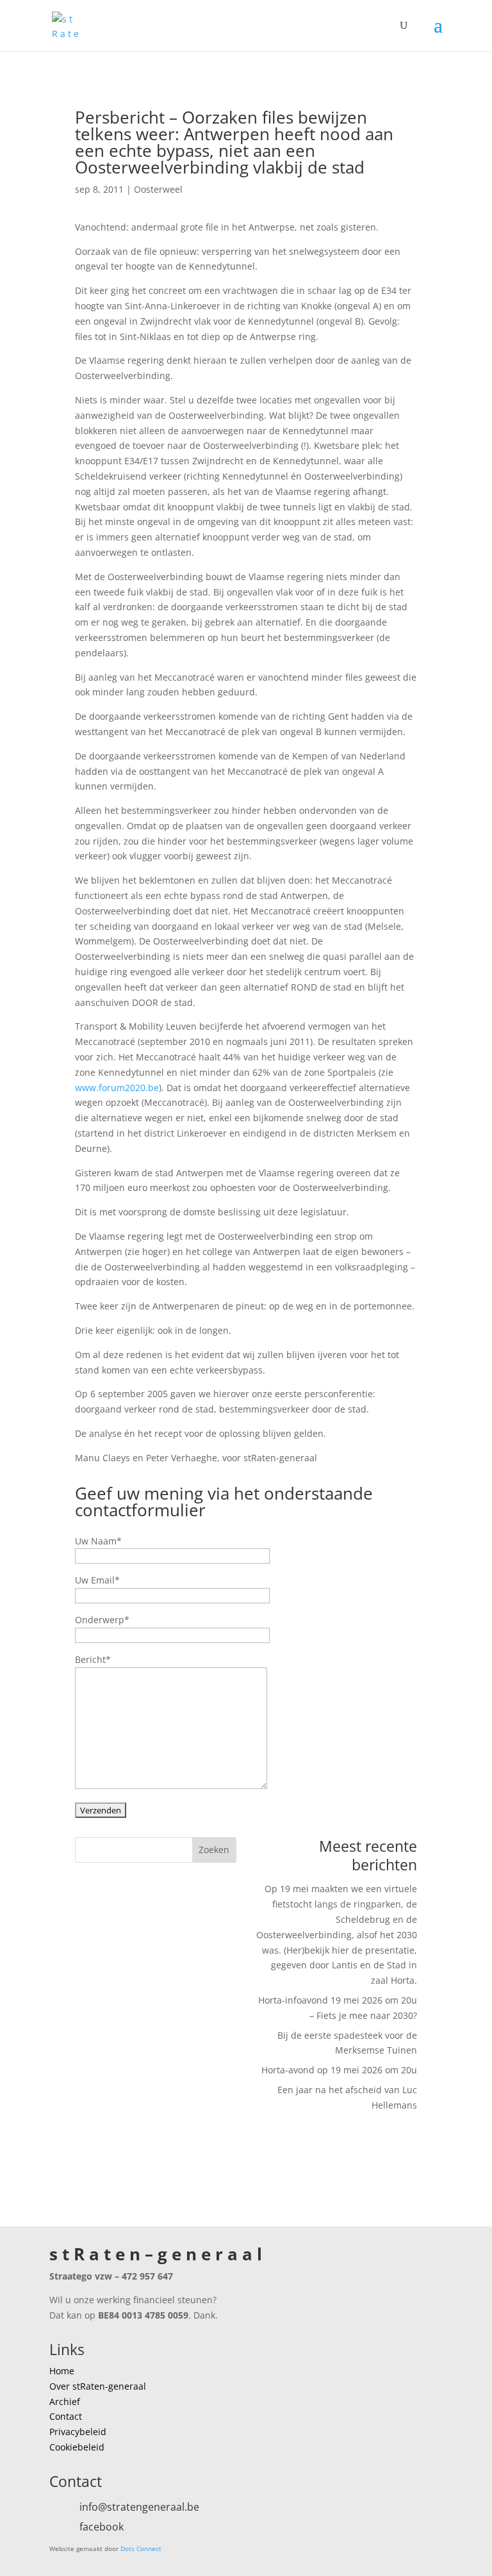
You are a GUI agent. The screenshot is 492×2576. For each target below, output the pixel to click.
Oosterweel (158, 189)
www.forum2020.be (117, 1088)
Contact (66, 2416)
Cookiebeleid (77, 2447)
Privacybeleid (78, 2432)
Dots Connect (141, 2548)
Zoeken (214, 1850)
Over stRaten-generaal (98, 2386)
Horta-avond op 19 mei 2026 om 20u (339, 2070)
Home (62, 2371)
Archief (65, 2402)
